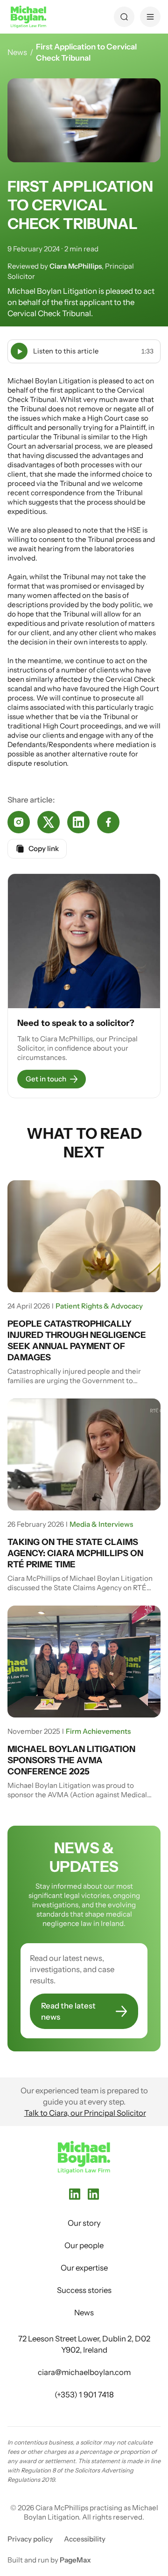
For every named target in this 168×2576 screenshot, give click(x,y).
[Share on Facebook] (108, 822)
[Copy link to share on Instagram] (19, 822)
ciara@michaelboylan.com (84, 2372)
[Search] (124, 17)
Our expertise (84, 2268)
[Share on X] (49, 822)
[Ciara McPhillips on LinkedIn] (93, 2194)
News (17, 52)
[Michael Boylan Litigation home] (28, 17)
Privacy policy (30, 2539)
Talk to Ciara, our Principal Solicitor (85, 2113)
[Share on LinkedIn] (78, 822)
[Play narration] (19, 351)
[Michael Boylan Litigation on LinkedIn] (75, 2194)
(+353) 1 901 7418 (84, 2395)
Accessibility (85, 2539)
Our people (84, 2245)
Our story (84, 2223)
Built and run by (49, 2560)
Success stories (84, 2290)
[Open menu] (150, 17)
